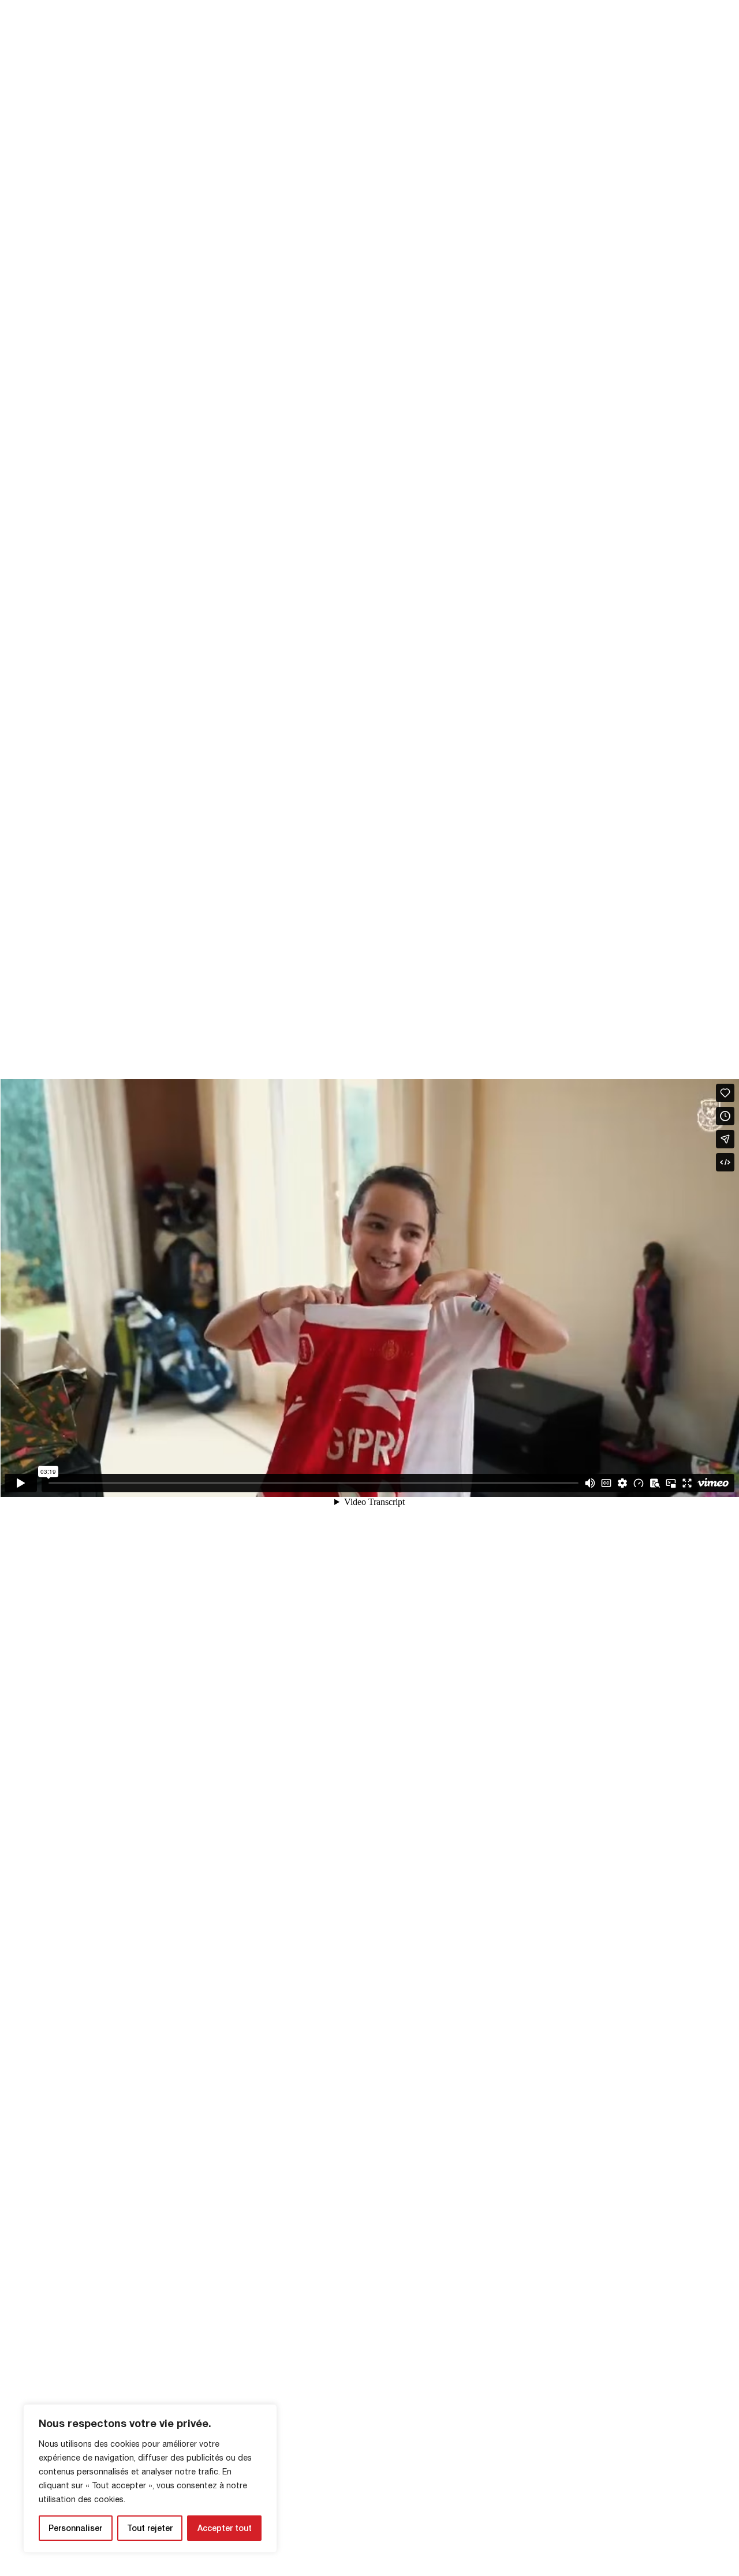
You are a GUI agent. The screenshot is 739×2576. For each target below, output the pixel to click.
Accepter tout (225, 2528)
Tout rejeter (150, 2528)
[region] (150, 2478)
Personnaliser (75, 2528)
